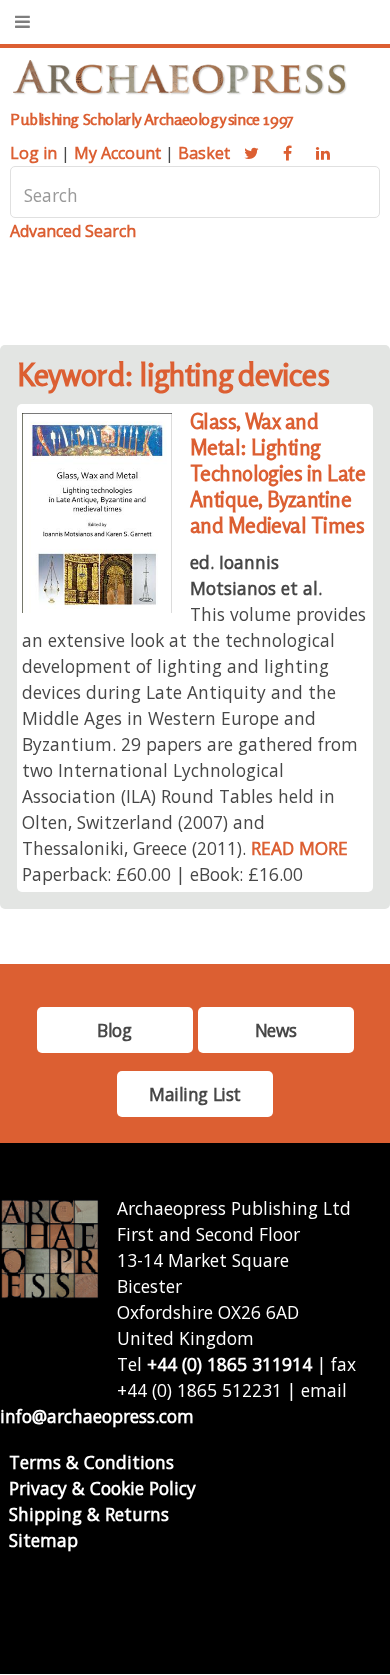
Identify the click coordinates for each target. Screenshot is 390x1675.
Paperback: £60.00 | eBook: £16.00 (162, 874)
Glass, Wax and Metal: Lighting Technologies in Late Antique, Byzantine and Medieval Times (278, 473)
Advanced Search (73, 231)
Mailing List (195, 1094)
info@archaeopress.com (97, 1416)
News (275, 1030)
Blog (114, 1030)
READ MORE (299, 848)
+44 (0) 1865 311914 (229, 1364)
